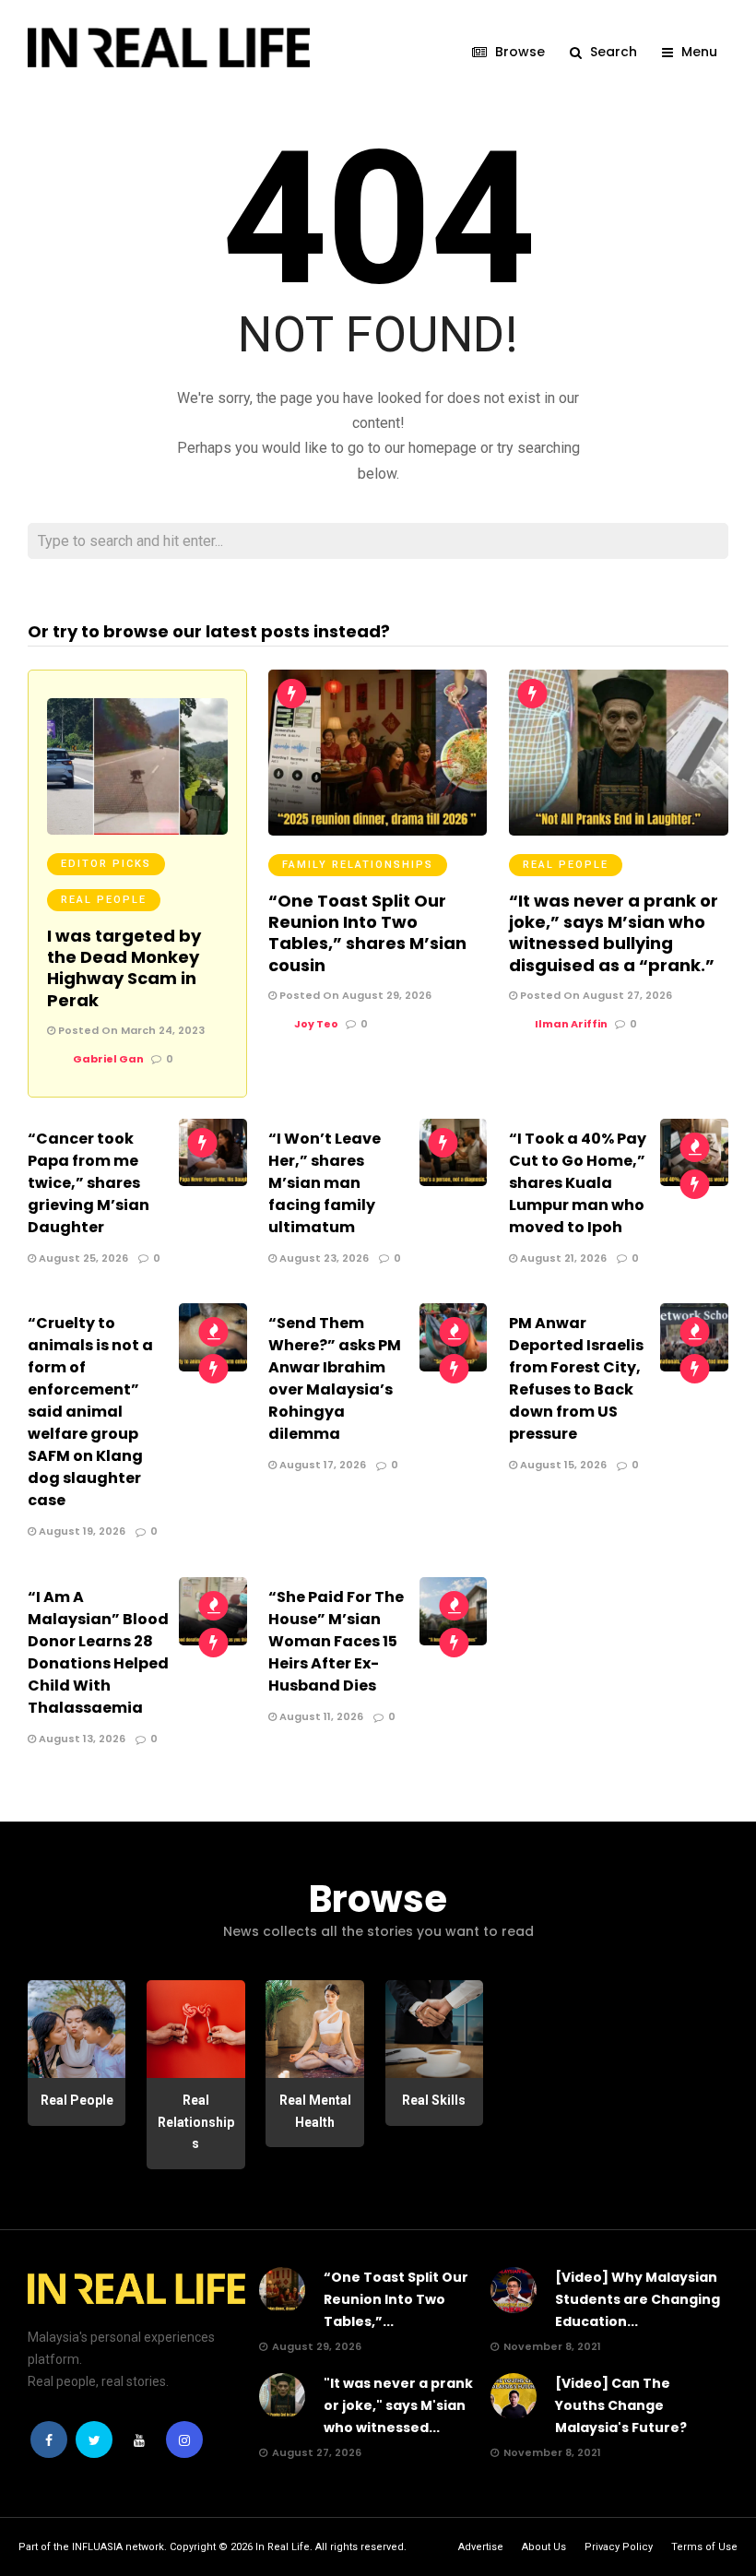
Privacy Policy (619, 2547)
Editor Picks (106, 864)
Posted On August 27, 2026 (595, 995)
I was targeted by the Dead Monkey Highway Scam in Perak (124, 968)
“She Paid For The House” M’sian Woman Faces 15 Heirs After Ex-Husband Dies (336, 1641)
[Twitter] (94, 2439)
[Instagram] (184, 2439)
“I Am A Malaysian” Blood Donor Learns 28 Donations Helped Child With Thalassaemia (98, 1652)
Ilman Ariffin (571, 1024)
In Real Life (283, 2547)
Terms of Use (704, 2547)
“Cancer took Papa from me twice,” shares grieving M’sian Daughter (89, 1183)
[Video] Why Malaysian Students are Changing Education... (638, 2299)
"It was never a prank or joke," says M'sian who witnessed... (398, 2405)
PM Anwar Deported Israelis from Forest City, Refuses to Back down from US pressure (576, 1378)
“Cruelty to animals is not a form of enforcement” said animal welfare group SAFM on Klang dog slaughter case (90, 1412)
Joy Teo (316, 1024)
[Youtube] (139, 2439)
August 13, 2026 (81, 1739)
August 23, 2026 (323, 1258)
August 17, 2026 (321, 1465)
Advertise (481, 2547)
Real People (104, 900)
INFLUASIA (97, 2547)
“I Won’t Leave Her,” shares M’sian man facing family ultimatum (325, 1183)
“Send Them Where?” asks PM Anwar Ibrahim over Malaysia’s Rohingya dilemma (335, 1378)
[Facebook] (49, 2439)
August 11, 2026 (320, 1716)
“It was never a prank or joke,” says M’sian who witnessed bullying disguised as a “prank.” (614, 933)
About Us (544, 2547)
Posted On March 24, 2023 (130, 1030)
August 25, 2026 (82, 1258)
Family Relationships (358, 865)
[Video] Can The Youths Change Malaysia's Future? (621, 2405)
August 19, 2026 (81, 1531)
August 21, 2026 (562, 1258)
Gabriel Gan (108, 1059)
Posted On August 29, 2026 (354, 995)
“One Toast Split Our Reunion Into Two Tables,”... (396, 2299)
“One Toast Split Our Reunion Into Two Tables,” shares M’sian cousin (367, 933)
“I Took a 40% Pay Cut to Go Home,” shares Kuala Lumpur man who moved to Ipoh (578, 1183)
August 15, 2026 (562, 1465)
